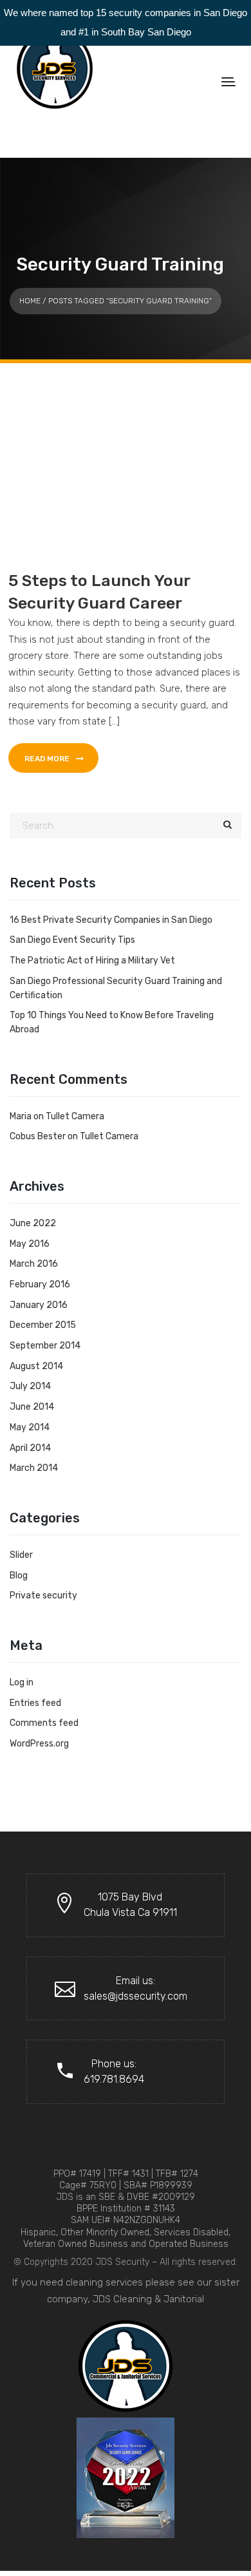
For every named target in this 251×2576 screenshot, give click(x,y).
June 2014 (32, 1407)
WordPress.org (39, 1744)
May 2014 (30, 1427)
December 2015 (43, 1325)
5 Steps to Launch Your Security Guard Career (99, 592)
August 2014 (36, 1366)
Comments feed (44, 1723)
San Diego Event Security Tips (72, 940)
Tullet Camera (75, 1116)
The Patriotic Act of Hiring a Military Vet (92, 961)
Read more (48, 759)
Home (30, 301)
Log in (22, 1682)
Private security (43, 1596)
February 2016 (40, 1284)
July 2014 (30, 1386)
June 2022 (33, 1223)
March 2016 (34, 1264)
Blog (19, 1576)
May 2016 (30, 1244)
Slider (21, 1555)
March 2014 (34, 1468)
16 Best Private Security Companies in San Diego (111, 920)
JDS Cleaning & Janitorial (148, 2299)
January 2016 (39, 1305)
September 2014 (45, 1346)
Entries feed (35, 1703)
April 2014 (30, 1448)
